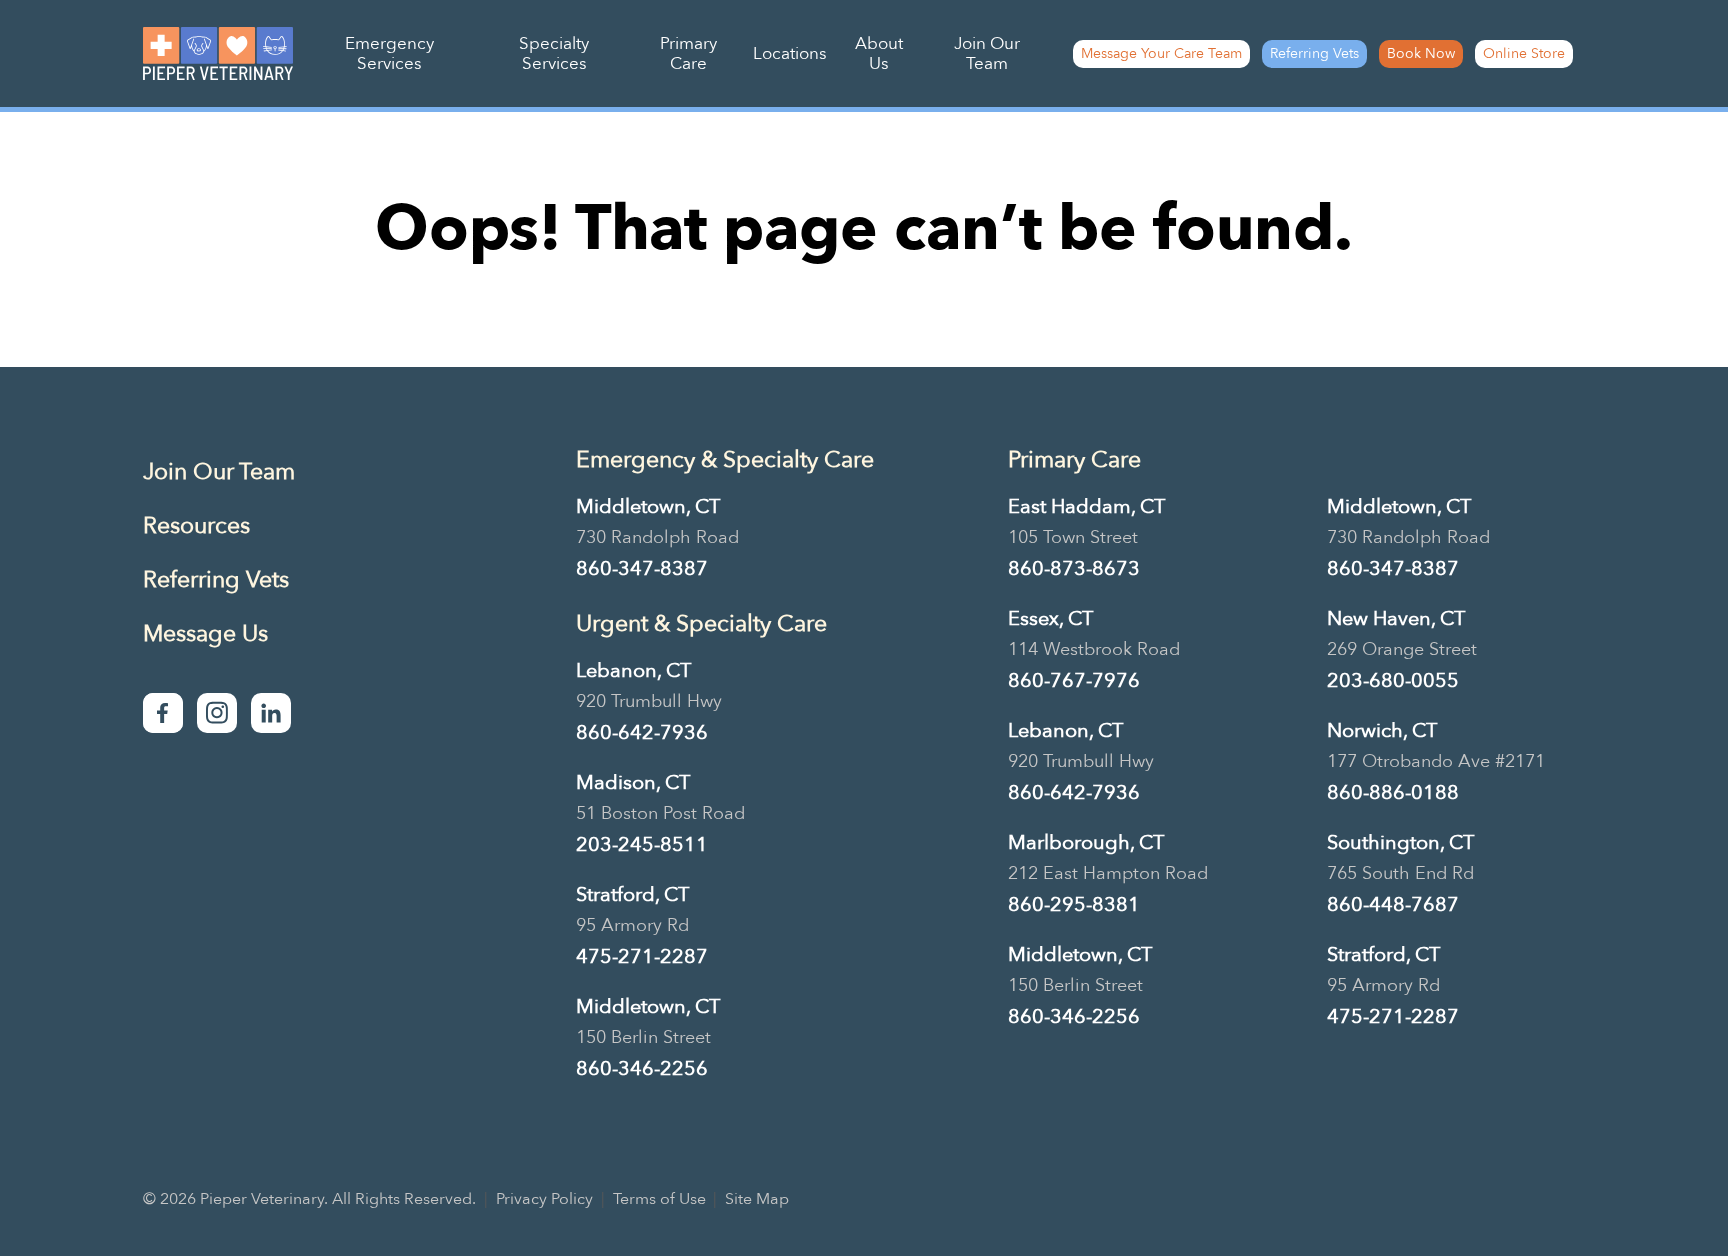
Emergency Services (389, 53)
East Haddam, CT (1086, 506)
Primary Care (688, 53)
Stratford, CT (632, 894)
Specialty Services (554, 53)
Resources (196, 525)
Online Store (1524, 53)
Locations (790, 53)
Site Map (757, 1199)
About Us (879, 53)
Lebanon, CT (633, 670)
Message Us (205, 633)
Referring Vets (1314, 53)
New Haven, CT (1396, 618)
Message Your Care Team (1161, 53)
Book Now (1421, 53)
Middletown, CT (648, 506)
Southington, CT (1400, 842)
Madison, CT (633, 782)
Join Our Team (987, 53)
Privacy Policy (544, 1199)
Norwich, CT (1382, 730)
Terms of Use (659, 1199)
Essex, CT (1050, 618)
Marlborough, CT (1086, 842)
